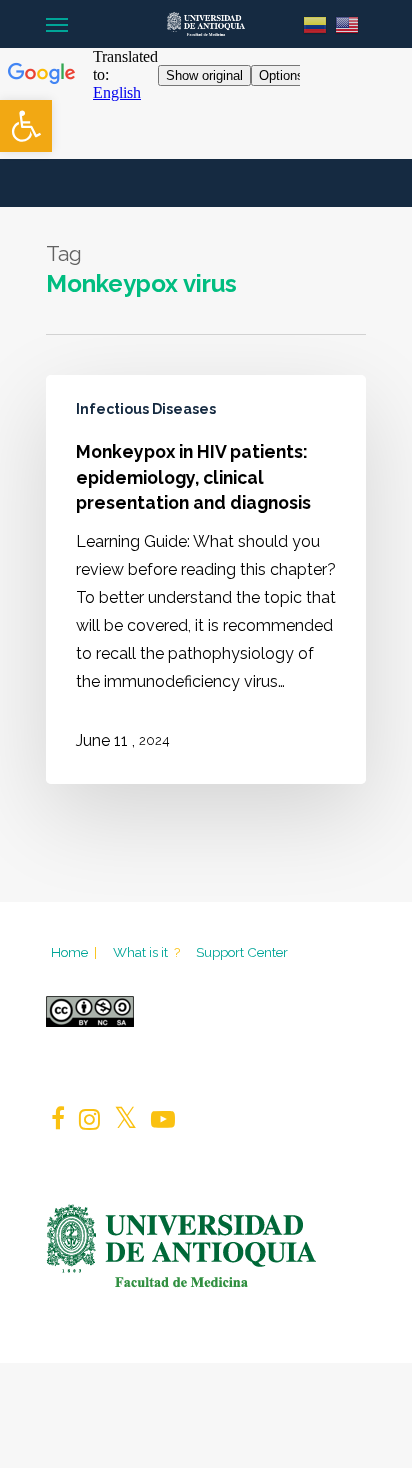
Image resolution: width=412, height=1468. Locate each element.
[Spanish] (315, 23)
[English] (347, 23)
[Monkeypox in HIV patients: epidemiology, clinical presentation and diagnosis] (206, 579)
